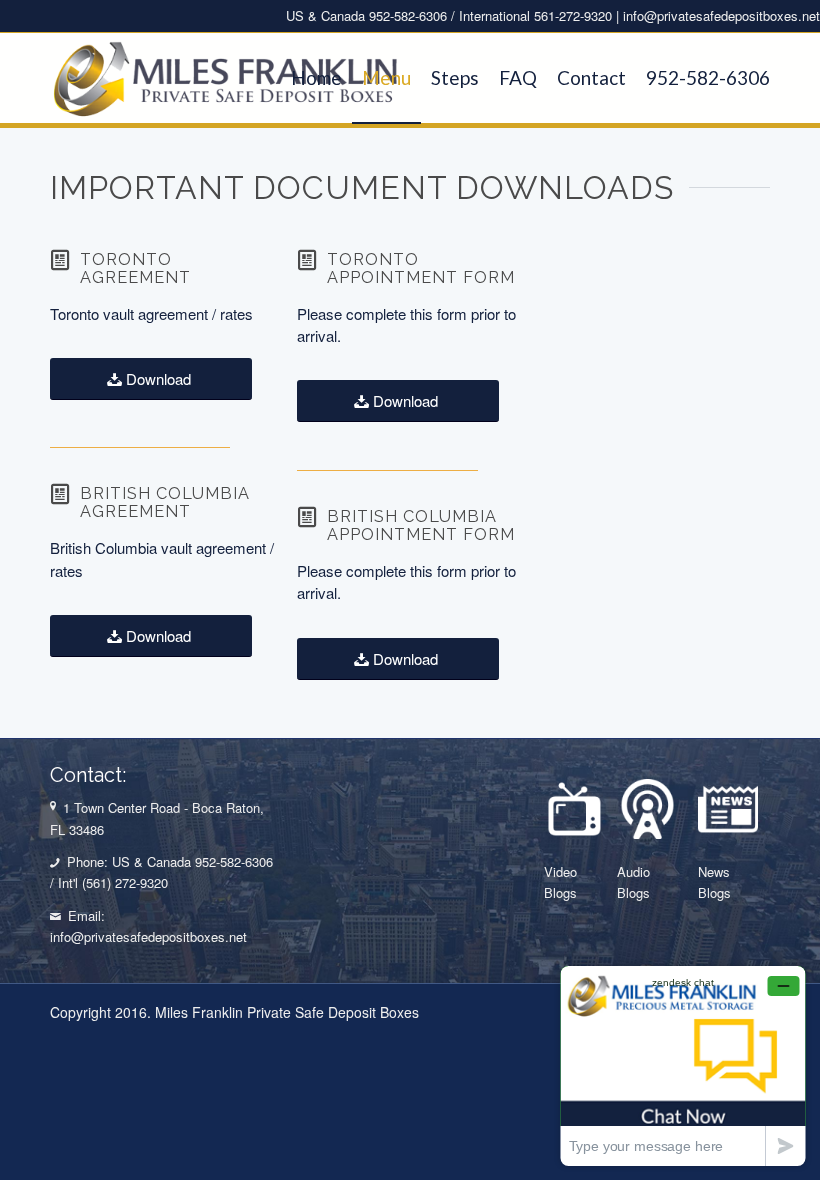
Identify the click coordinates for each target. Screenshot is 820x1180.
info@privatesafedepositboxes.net (721, 15)
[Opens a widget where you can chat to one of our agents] (683, 1065)
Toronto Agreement (135, 268)
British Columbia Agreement (164, 502)
